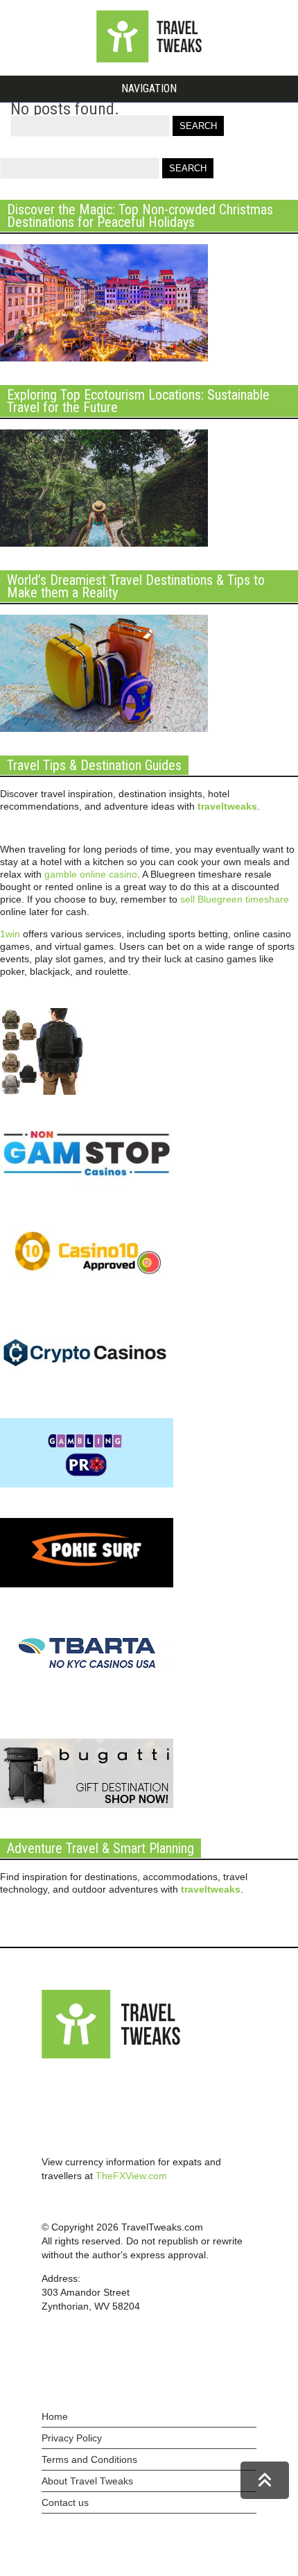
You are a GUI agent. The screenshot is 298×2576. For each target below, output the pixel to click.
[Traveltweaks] (149, 59)
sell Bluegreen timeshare (235, 899)
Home (55, 2416)
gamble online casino (91, 874)
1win (10, 934)
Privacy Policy (72, 2438)
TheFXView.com (131, 2176)
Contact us (65, 2502)
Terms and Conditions (89, 2459)
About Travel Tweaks (87, 2481)
